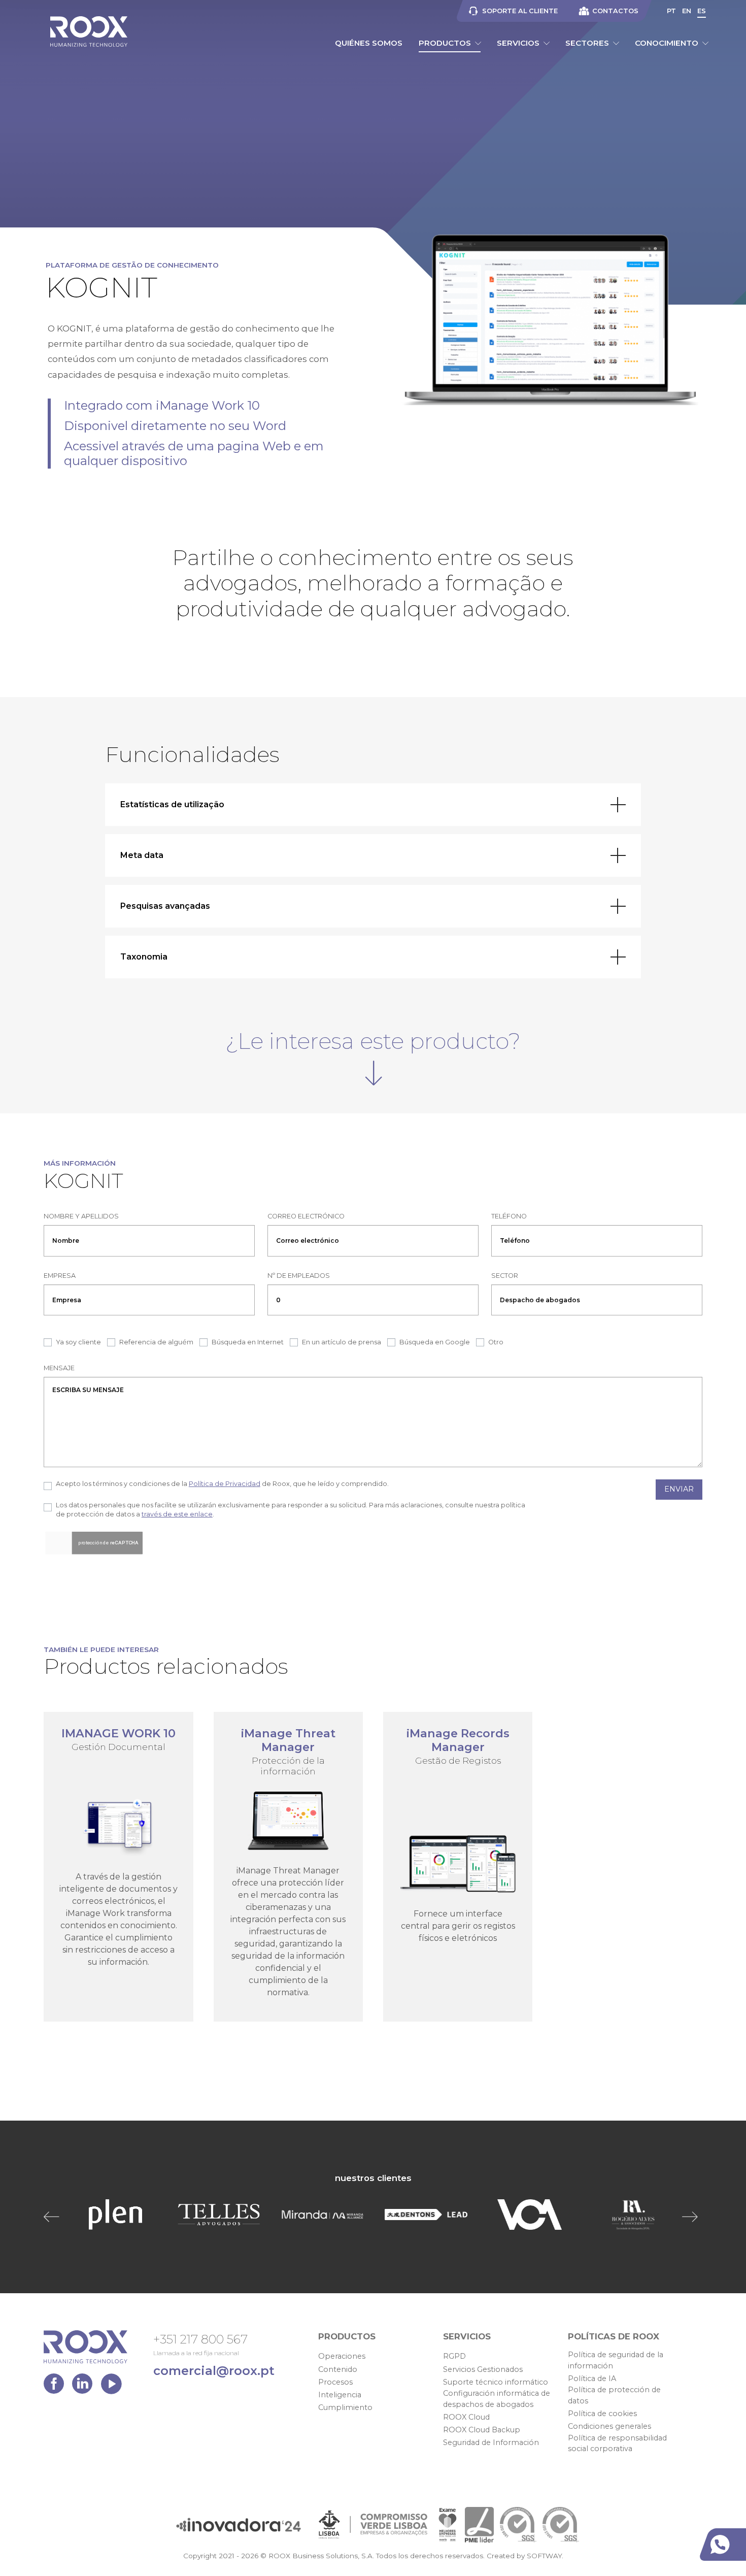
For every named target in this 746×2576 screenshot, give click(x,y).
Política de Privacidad (225, 1484)
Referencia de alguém (156, 1342)
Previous (54, 2217)
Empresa (60, 1276)
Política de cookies (602, 2414)
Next (692, 2217)
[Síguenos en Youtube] (111, 2386)
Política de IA (592, 2379)
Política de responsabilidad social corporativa (617, 2443)
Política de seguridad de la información (616, 2360)
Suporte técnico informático (496, 2382)
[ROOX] (89, 31)
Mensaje (59, 1368)
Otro (496, 1342)
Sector (505, 1276)
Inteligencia (340, 2395)
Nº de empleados (299, 1276)
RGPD (454, 2356)
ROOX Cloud (466, 2417)
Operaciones (342, 2356)
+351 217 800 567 (200, 2339)
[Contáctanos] (725, 2545)
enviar (679, 1489)
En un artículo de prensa (342, 1342)
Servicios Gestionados (483, 2369)
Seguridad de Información (491, 2442)
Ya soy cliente (78, 1342)
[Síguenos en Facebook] (56, 2386)
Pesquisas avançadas (165, 906)
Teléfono (509, 1216)
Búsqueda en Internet (248, 1342)
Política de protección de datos (614, 2395)
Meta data (142, 855)
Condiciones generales (609, 2426)
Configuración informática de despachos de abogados (497, 2399)
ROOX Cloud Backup (482, 2430)
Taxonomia (144, 957)
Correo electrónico (306, 1216)
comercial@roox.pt (214, 2371)
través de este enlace (177, 1514)
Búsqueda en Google (435, 1342)
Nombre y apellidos (81, 1216)
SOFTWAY (544, 2556)
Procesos (335, 2382)
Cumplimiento (345, 2407)
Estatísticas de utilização (172, 804)
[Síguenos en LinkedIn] (85, 2386)
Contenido (338, 2369)
